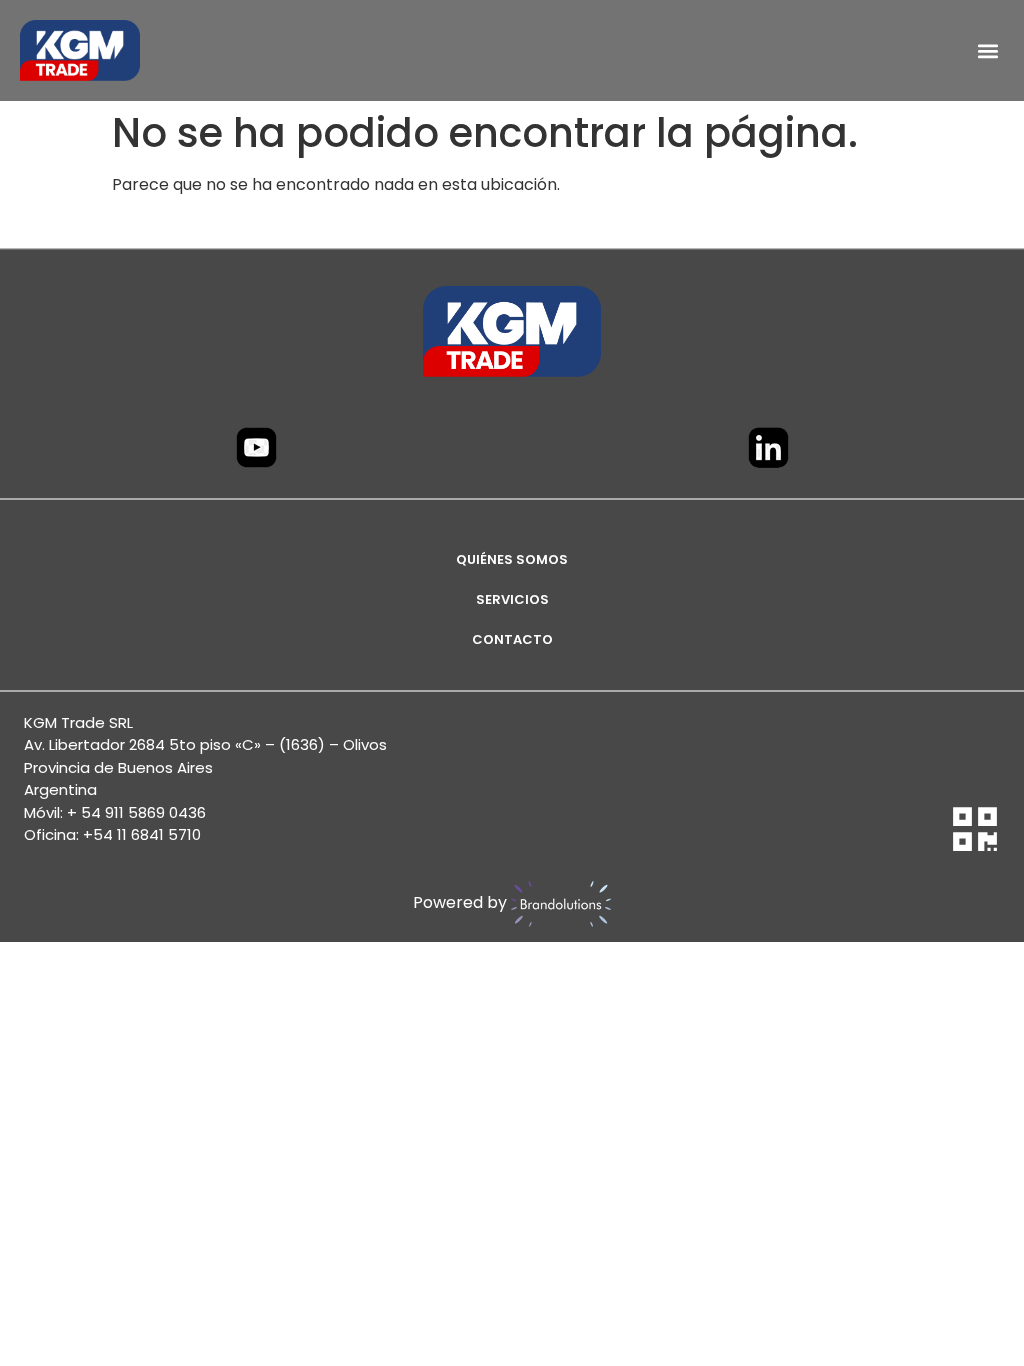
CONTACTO (512, 639)
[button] (987, 50)
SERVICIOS (512, 599)
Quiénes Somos (512, 559)
